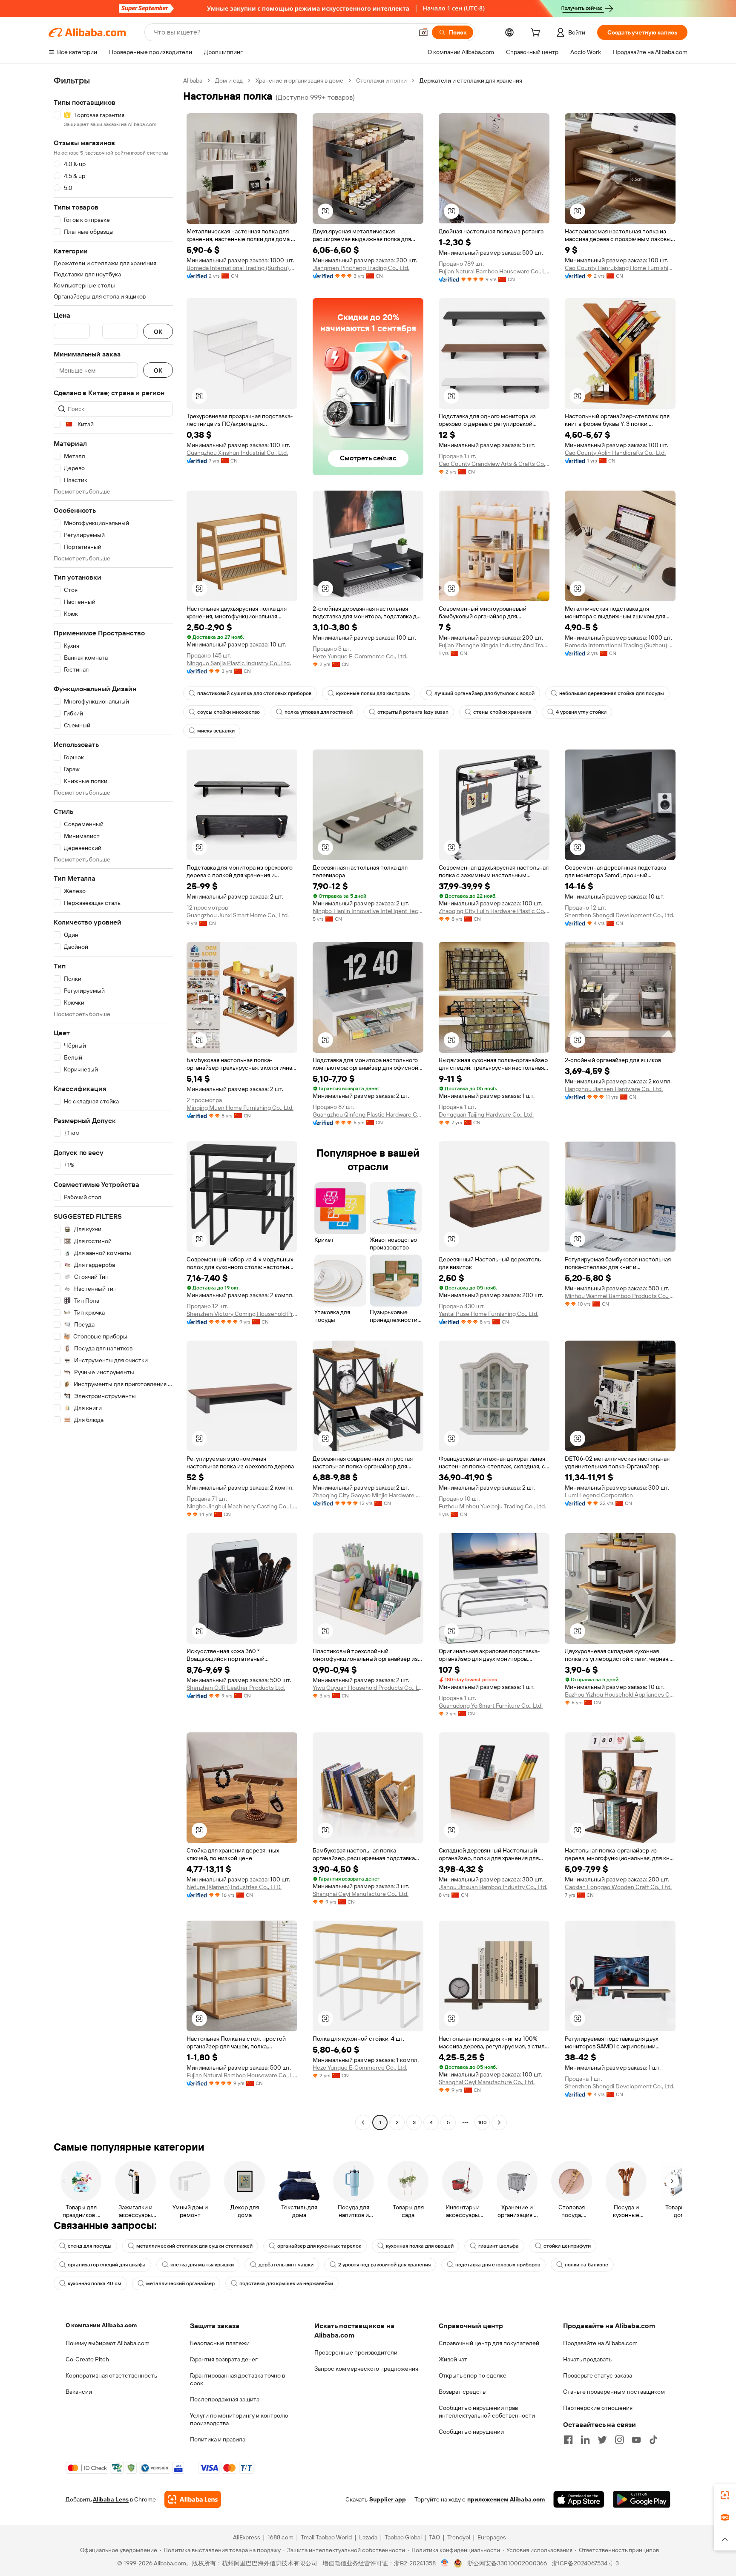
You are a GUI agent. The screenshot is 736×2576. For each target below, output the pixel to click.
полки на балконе (586, 2265)
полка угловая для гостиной (319, 712)
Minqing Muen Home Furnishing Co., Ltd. (240, 1108)
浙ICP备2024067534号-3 (585, 2563)
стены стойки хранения (502, 712)
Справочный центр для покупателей (489, 2343)
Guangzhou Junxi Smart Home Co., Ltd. (238, 915)
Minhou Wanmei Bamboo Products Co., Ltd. (620, 1296)
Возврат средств (462, 2392)
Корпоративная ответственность (111, 2375)
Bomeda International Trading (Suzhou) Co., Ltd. (242, 268)
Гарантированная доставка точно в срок (237, 2379)
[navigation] (113, 1103)
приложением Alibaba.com (506, 2499)
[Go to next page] (499, 2122)
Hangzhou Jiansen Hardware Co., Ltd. (614, 1089)
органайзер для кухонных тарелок (319, 2246)
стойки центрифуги (567, 2246)
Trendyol (459, 2537)
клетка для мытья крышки (202, 2265)
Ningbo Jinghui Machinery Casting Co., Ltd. (242, 1506)
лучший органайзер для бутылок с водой (484, 693)
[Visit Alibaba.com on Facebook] (568, 2440)
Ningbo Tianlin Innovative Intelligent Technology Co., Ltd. (368, 911)
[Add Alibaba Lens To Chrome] (193, 2499)
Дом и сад (229, 80)
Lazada (368, 2537)
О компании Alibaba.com (101, 2325)
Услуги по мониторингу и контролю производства (239, 2419)
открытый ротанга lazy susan (413, 712)
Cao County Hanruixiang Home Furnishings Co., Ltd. (620, 268)
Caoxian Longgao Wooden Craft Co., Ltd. (618, 1887)
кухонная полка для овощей (420, 2246)
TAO (434, 2537)
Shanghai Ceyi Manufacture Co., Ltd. (361, 1894)
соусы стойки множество (229, 712)
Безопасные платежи (220, 2343)
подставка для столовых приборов (498, 2265)
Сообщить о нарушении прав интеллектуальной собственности (487, 2412)
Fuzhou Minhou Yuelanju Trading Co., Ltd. (492, 1506)
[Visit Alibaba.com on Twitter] (602, 2440)
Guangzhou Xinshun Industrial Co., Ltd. (237, 453)
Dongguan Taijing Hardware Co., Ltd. (486, 1114)
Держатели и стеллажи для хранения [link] (471, 80)
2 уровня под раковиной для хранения (384, 2265)
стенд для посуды (90, 2246)
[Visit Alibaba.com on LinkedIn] (585, 2440)
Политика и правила (218, 2439)
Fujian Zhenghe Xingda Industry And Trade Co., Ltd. (494, 645)
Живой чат (453, 2359)
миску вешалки (216, 731)
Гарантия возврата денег (224, 2359)
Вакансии (79, 2392)
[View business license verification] (445, 2563)
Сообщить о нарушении (471, 2432)
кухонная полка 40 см (95, 2283)
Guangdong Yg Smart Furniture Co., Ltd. (491, 1706)
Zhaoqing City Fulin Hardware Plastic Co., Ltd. (494, 911)
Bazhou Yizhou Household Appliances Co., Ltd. (620, 1694)
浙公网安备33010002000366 (507, 2563)
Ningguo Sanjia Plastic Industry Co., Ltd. (239, 663)
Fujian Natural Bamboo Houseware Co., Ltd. (494, 271)
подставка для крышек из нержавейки (286, 2283)
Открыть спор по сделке (473, 2375)
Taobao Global (403, 2537)
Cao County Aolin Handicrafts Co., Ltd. (615, 453)
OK (158, 332)
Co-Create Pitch (87, 2359)
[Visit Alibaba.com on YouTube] (636, 2440)
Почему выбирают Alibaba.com (108, 2343)
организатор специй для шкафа (107, 2265)
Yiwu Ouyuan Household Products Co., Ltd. (368, 1688)
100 (482, 2122)
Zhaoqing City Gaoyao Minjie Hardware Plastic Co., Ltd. (368, 1495)
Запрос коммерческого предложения (366, 2369)
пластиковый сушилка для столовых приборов (254, 693)
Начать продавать (587, 2359)
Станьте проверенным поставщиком (614, 2392)
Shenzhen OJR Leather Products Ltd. (236, 1688)
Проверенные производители (356, 2352)
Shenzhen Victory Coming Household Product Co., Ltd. (242, 1314)
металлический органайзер (180, 2283)
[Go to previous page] (363, 2122)
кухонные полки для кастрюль (373, 693)
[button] (423, 32)
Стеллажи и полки (381, 80)
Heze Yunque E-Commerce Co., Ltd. (360, 656)
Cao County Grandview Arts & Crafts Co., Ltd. (494, 464)
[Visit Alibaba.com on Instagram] (619, 2440)
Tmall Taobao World (326, 2537)
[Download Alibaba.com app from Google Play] (642, 2499)
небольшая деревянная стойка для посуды (612, 693)
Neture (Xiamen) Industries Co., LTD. (234, 1887)
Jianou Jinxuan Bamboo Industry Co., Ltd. (493, 1887)
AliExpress (247, 2537)
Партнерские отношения (598, 2408)
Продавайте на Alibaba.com (600, 2343)
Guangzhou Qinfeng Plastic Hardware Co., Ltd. (368, 1114)
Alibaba (193, 80)
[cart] (537, 34)
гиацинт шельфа (499, 2246)
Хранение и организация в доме (299, 80)
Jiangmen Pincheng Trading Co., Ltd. (361, 268)
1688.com (280, 2537)
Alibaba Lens (111, 2499)
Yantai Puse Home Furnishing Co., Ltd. (489, 1314)
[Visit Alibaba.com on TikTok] (653, 2440)
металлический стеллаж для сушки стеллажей (194, 2246)
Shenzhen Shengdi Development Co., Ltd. (620, 915)
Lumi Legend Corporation (599, 1495)
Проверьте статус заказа (598, 2375)
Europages (492, 2537)
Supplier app (388, 2499)
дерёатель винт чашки (286, 2265)
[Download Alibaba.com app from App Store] (579, 2499)
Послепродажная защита (225, 2399)
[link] (725, 2495)
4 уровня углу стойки (581, 712)
